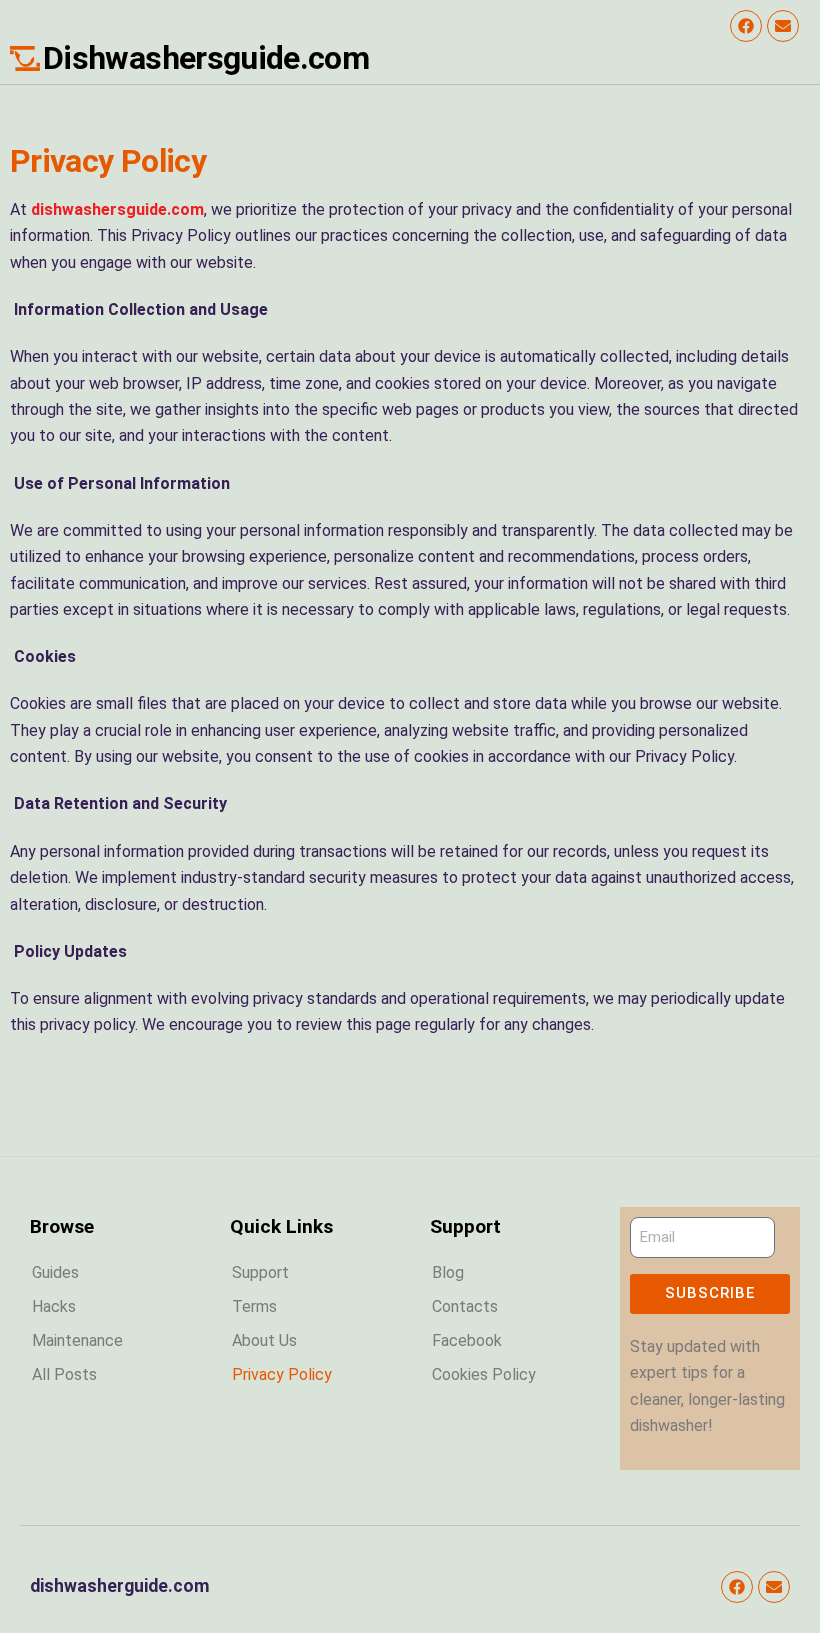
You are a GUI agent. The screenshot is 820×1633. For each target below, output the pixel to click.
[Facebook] (746, 26)
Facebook (467, 1340)
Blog (448, 1272)
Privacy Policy (282, 1374)
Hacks (54, 1306)
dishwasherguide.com (120, 1586)
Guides (55, 1272)
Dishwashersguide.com (206, 58)
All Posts (64, 1374)
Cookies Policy (484, 1374)
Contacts (465, 1306)
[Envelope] (783, 26)
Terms (254, 1306)
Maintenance (77, 1340)
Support (260, 1272)
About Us (264, 1340)
